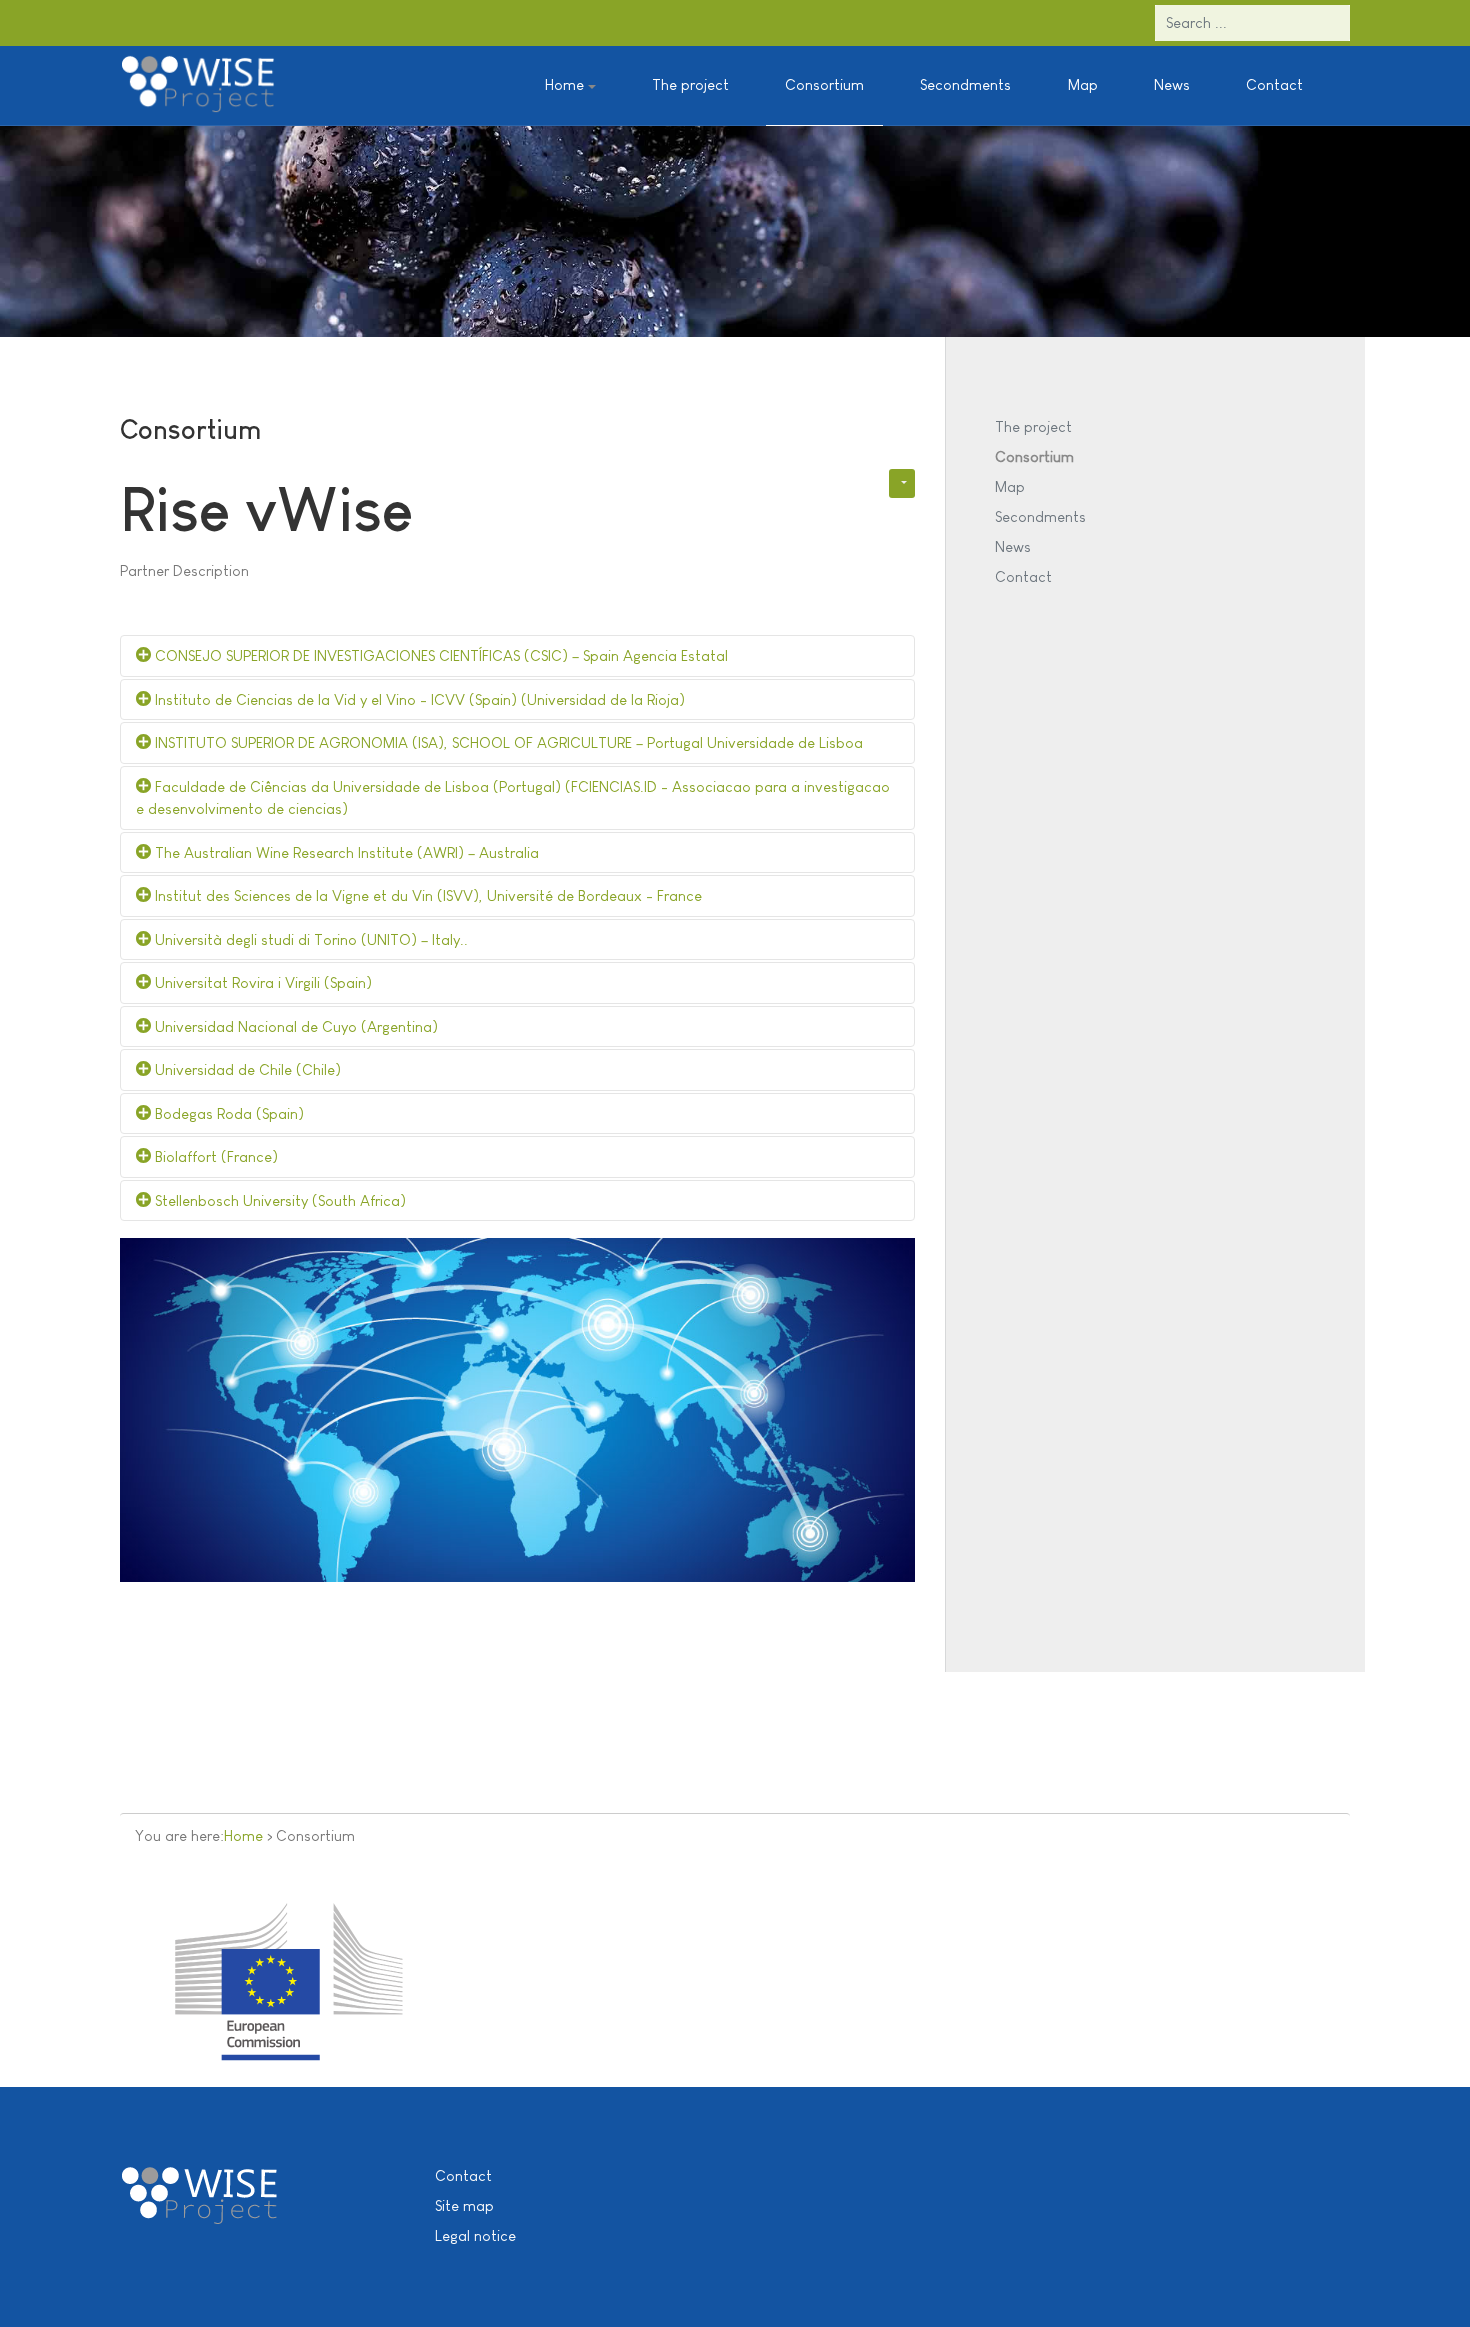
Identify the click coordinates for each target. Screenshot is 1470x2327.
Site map (464, 2205)
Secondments (965, 84)
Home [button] (564, 84)
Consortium (824, 84)
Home (243, 1835)
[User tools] (902, 483)
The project (690, 84)
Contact (1274, 84)
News (1172, 84)
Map (1083, 84)
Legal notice (475, 2235)
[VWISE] (198, 85)
